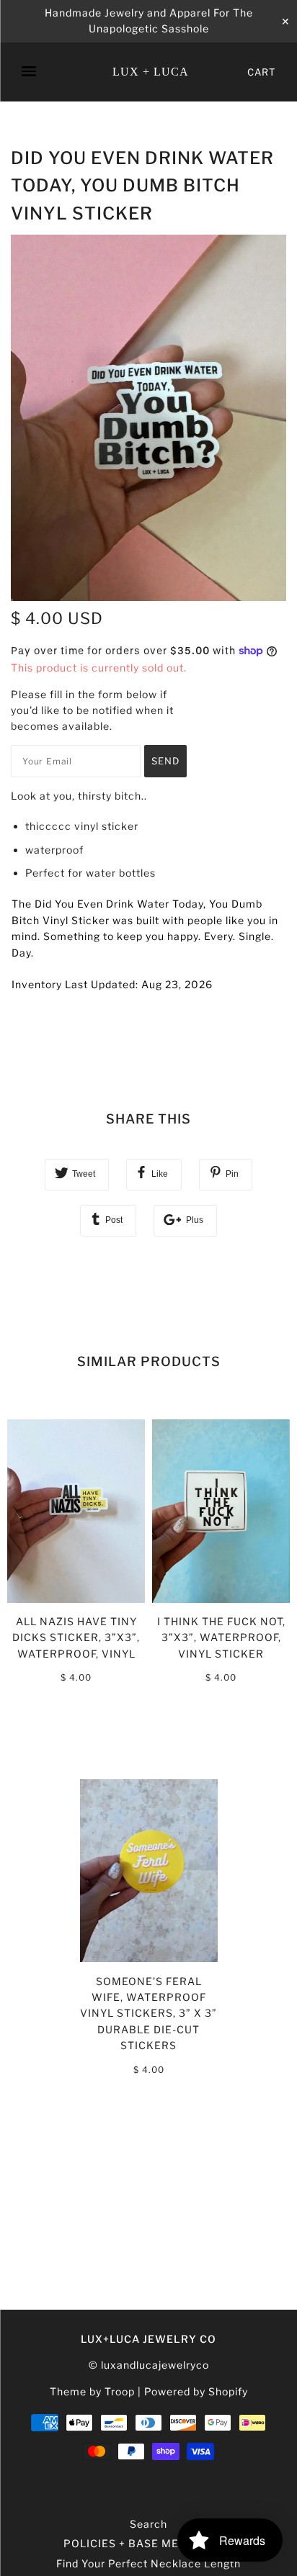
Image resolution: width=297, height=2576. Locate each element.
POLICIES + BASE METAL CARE (148, 2543)
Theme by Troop (92, 2391)
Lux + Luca (151, 72)
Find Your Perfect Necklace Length (148, 2563)
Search (148, 2524)
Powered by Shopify (196, 2391)
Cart (261, 72)
